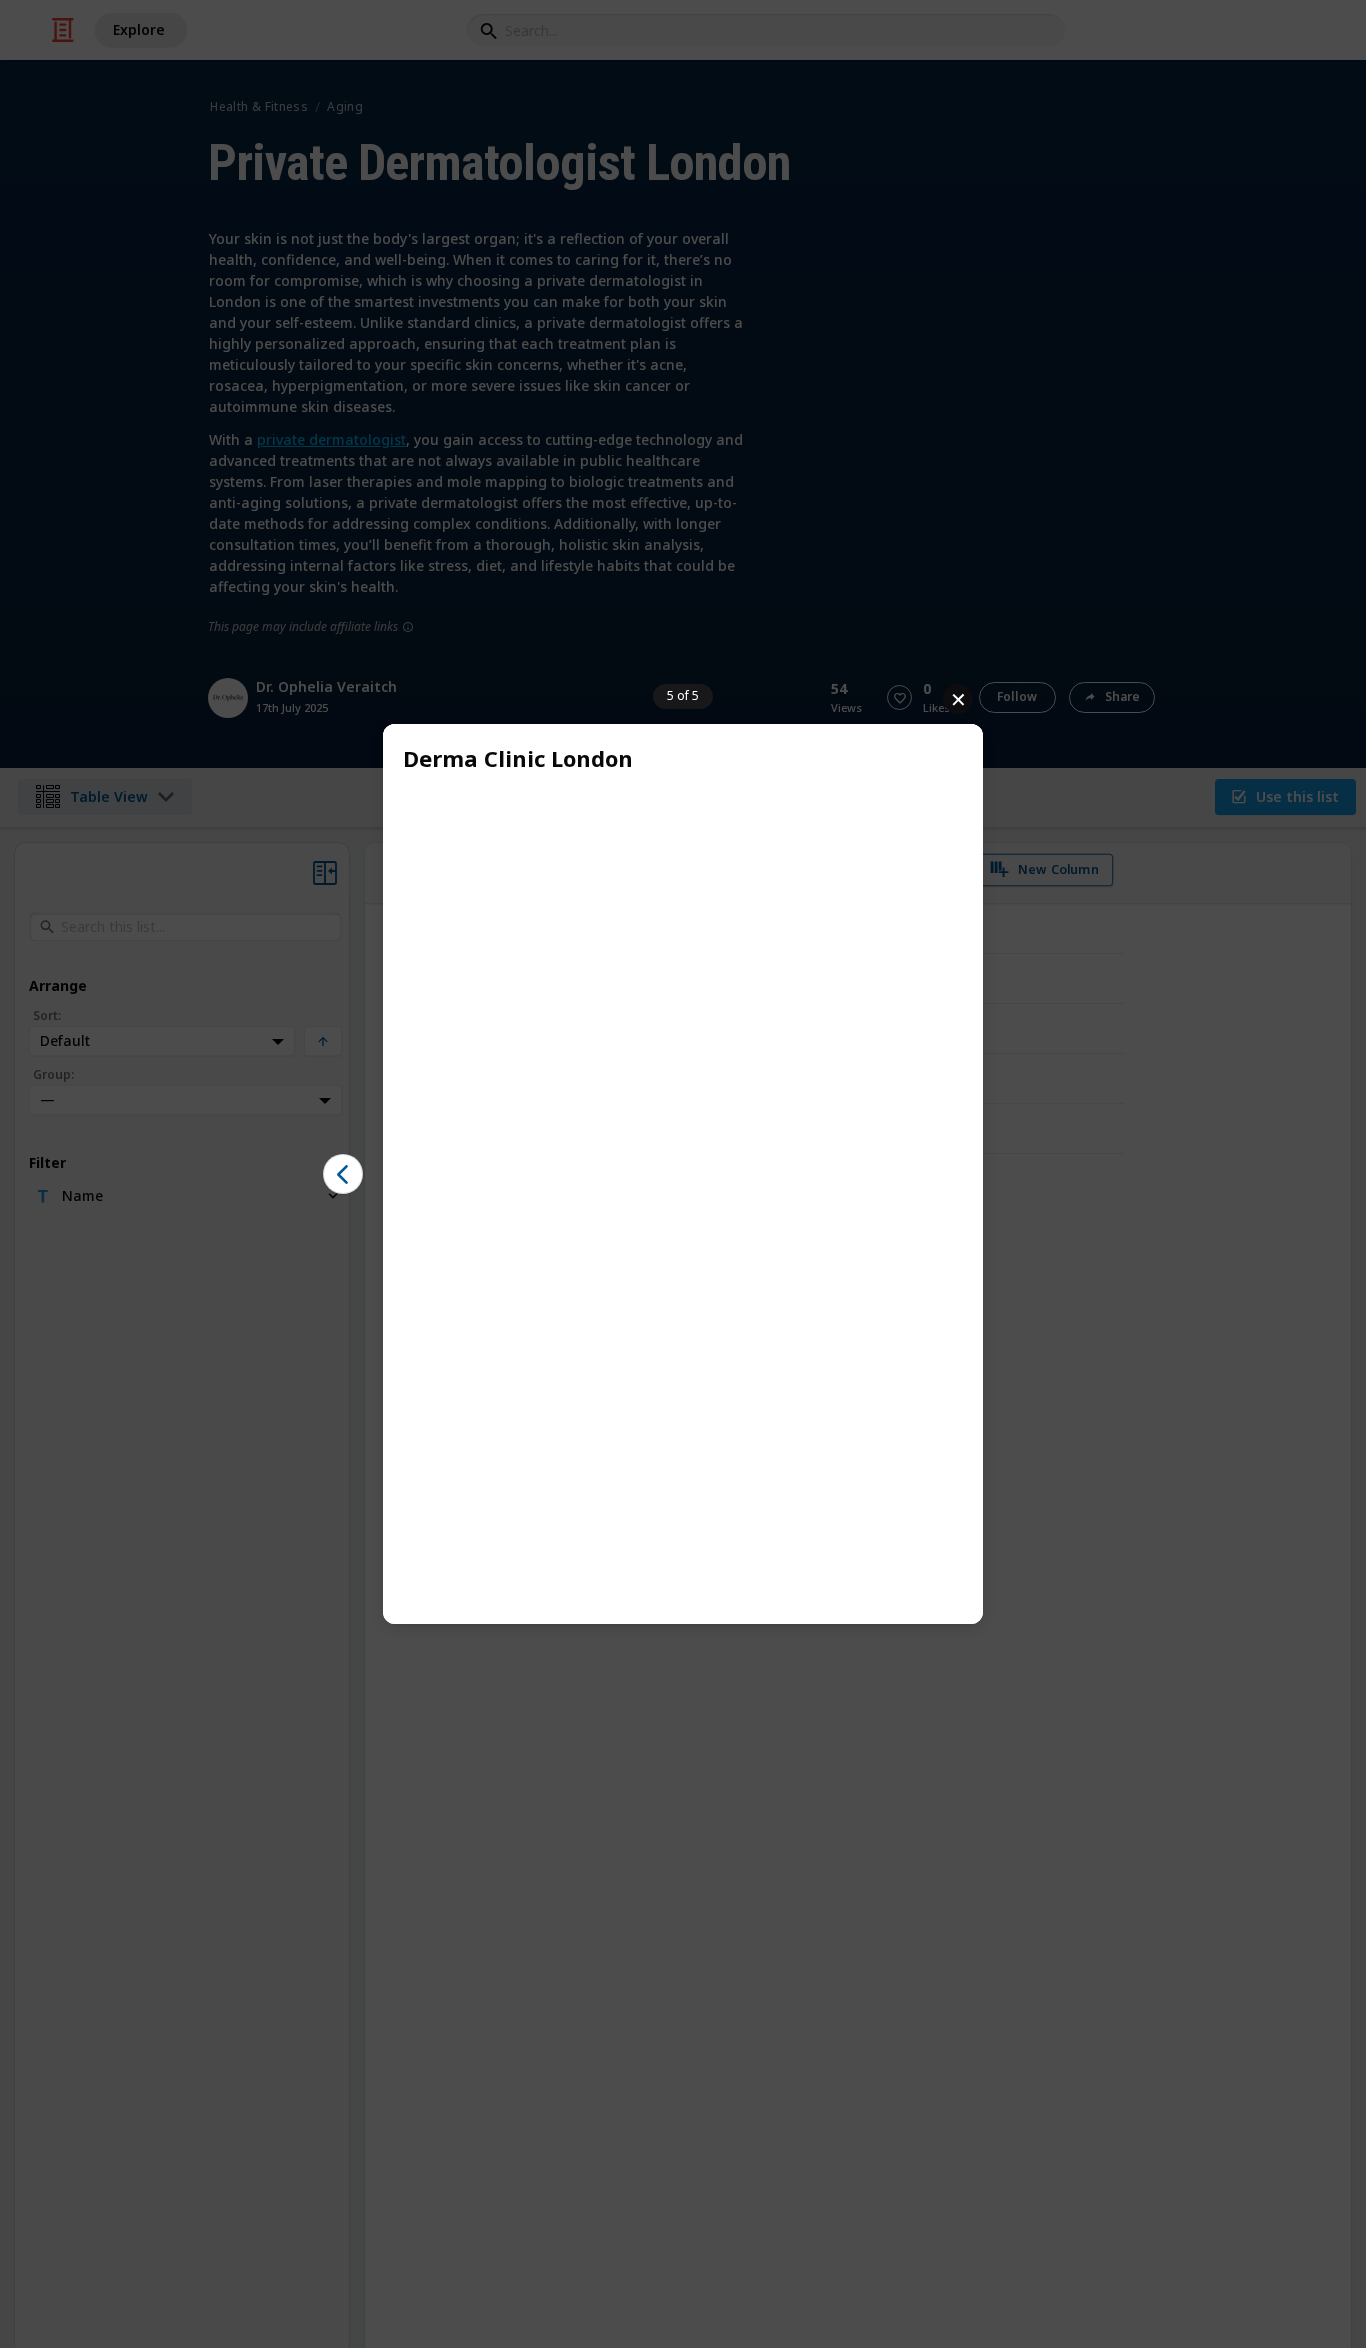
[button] (343, 1174)
